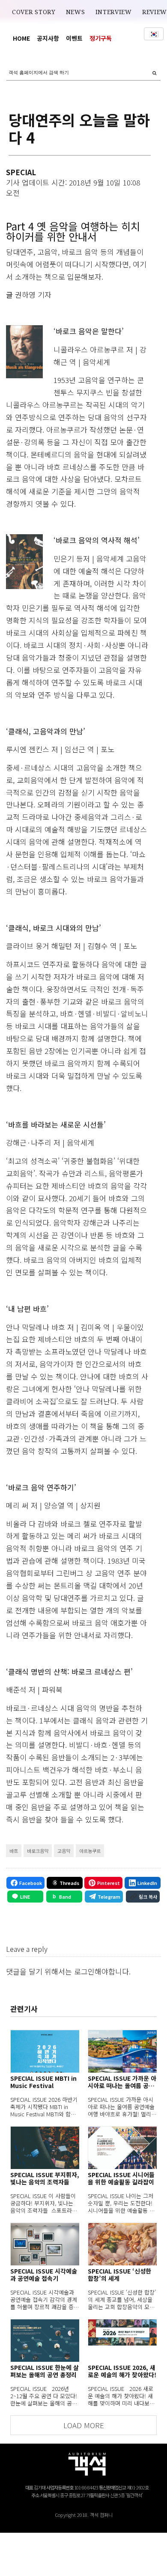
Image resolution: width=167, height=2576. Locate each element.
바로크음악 (38, 1851)
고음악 (64, 1851)
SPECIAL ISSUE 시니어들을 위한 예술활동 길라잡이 (121, 2178)
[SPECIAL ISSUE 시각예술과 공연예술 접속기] (45, 2244)
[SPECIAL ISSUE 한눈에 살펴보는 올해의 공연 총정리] (45, 2340)
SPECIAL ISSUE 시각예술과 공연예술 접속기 (44, 2275)
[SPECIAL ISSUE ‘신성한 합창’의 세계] (122, 2244)
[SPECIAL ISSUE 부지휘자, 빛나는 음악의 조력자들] (45, 2148)
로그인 (84, 1971)
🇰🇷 (154, 34)
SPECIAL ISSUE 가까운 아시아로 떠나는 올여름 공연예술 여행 (122, 2082)
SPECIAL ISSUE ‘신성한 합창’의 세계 (119, 2275)
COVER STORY (34, 12)
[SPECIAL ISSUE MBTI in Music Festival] (45, 2051)
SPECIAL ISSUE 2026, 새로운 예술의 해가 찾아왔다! (122, 2371)
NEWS (76, 12)
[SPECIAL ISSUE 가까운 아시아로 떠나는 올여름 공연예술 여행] (122, 2051)
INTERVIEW (114, 12)
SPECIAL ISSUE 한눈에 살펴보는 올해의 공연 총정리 (45, 2371)
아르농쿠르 (90, 1851)
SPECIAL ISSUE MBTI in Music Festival (43, 2082)
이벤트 (74, 38)
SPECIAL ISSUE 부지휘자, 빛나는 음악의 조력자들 (45, 2178)
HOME (21, 38)
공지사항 (48, 38)
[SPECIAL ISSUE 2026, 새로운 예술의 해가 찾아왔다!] (122, 2340)
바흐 (14, 1851)
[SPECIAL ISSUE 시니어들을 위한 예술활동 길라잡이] (122, 2148)
